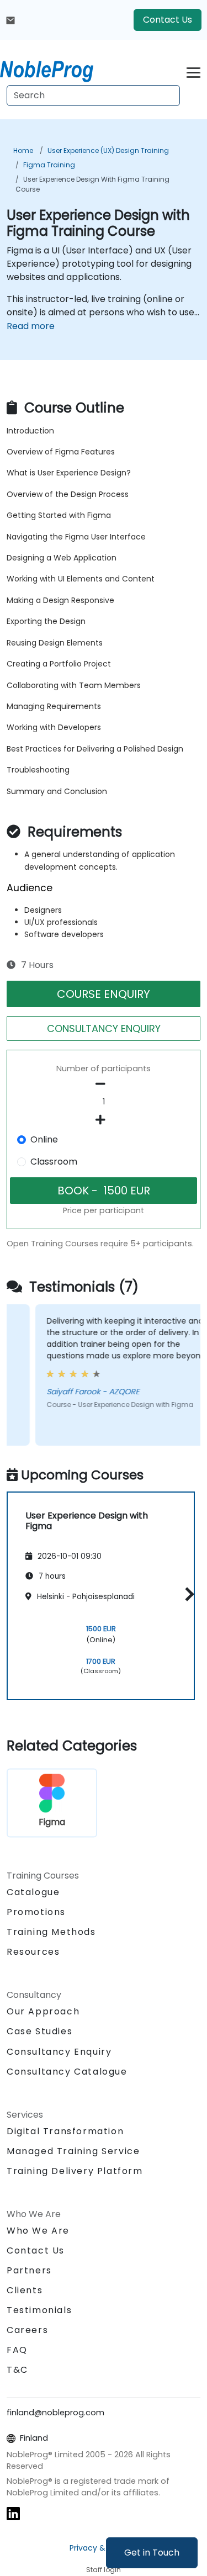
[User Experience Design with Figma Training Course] (57, 69)
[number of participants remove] (104, 1084)
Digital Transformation (65, 2131)
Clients (25, 2290)
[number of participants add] (104, 1120)
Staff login (104, 2570)
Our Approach (43, 2011)
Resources (33, 1952)
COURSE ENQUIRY (104, 994)
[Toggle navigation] (193, 71)
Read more (31, 326)
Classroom (54, 1162)
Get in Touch (152, 2553)
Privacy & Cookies (104, 2548)
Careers (27, 2330)
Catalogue (33, 1892)
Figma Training (49, 165)
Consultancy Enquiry (59, 2052)
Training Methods (51, 1932)
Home (23, 150)
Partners (29, 2270)
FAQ (17, 2350)
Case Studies (39, 2031)
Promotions (36, 1912)
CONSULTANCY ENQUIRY (104, 1028)
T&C (17, 2370)
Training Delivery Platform (75, 2171)
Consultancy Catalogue (67, 2072)
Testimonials (39, 2310)
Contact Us (168, 20)
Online (44, 1139)
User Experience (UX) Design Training (108, 150)
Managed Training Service (73, 2151)
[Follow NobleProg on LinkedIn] (13, 2513)
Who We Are (38, 2231)
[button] (187, 1594)
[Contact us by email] (10, 20)
